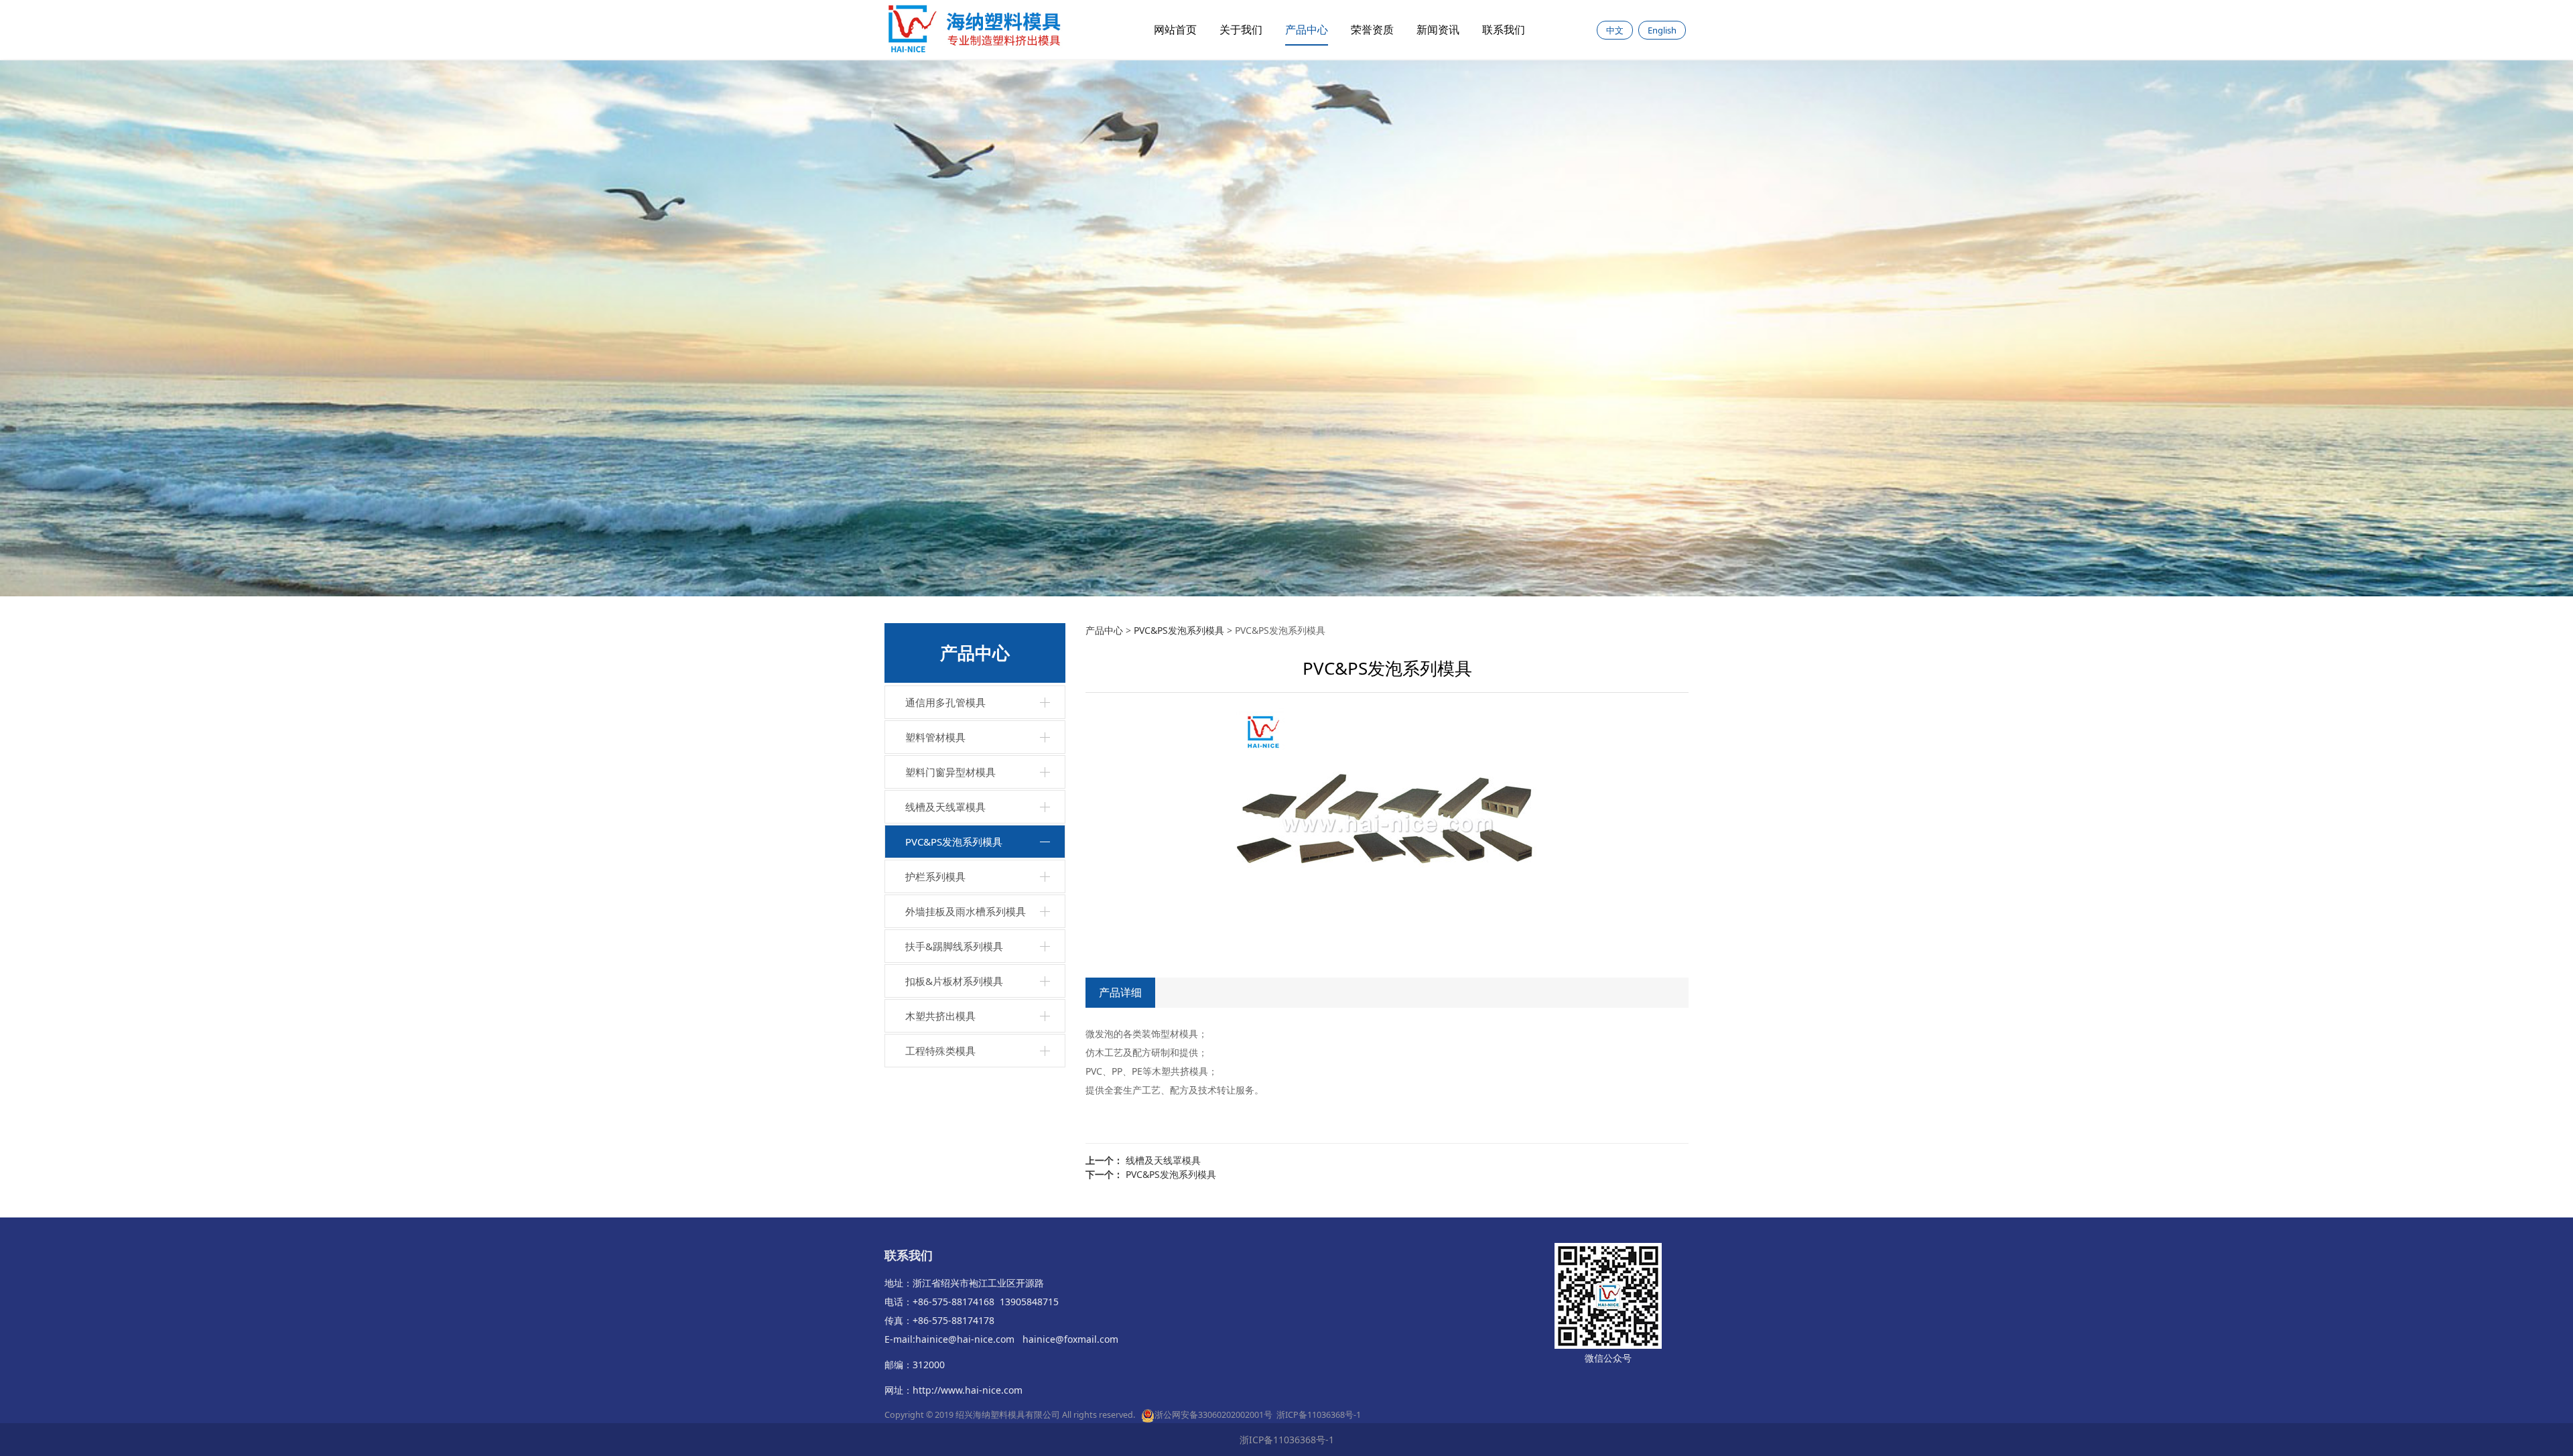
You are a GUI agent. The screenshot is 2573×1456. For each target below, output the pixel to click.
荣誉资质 (1372, 29)
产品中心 (1307, 29)
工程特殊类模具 (940, 1051)
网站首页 (1175, 29)
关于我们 (1241, 29)
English (1662, 30)
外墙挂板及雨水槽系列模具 (966, 911)
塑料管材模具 (935, 737)
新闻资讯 (1438, 29)
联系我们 (1504, 29)
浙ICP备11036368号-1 (1319, 1415)
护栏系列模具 (935, 876)
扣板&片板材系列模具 (954, 981)
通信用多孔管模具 (945, 702)
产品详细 (1120, 992)
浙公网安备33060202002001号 (1213, 1415)
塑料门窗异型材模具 (950, 772)
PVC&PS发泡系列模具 (954, 842)
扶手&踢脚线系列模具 (954, 946)
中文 (1615, 30)
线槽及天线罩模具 (945, 807)
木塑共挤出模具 (940, 1016)
